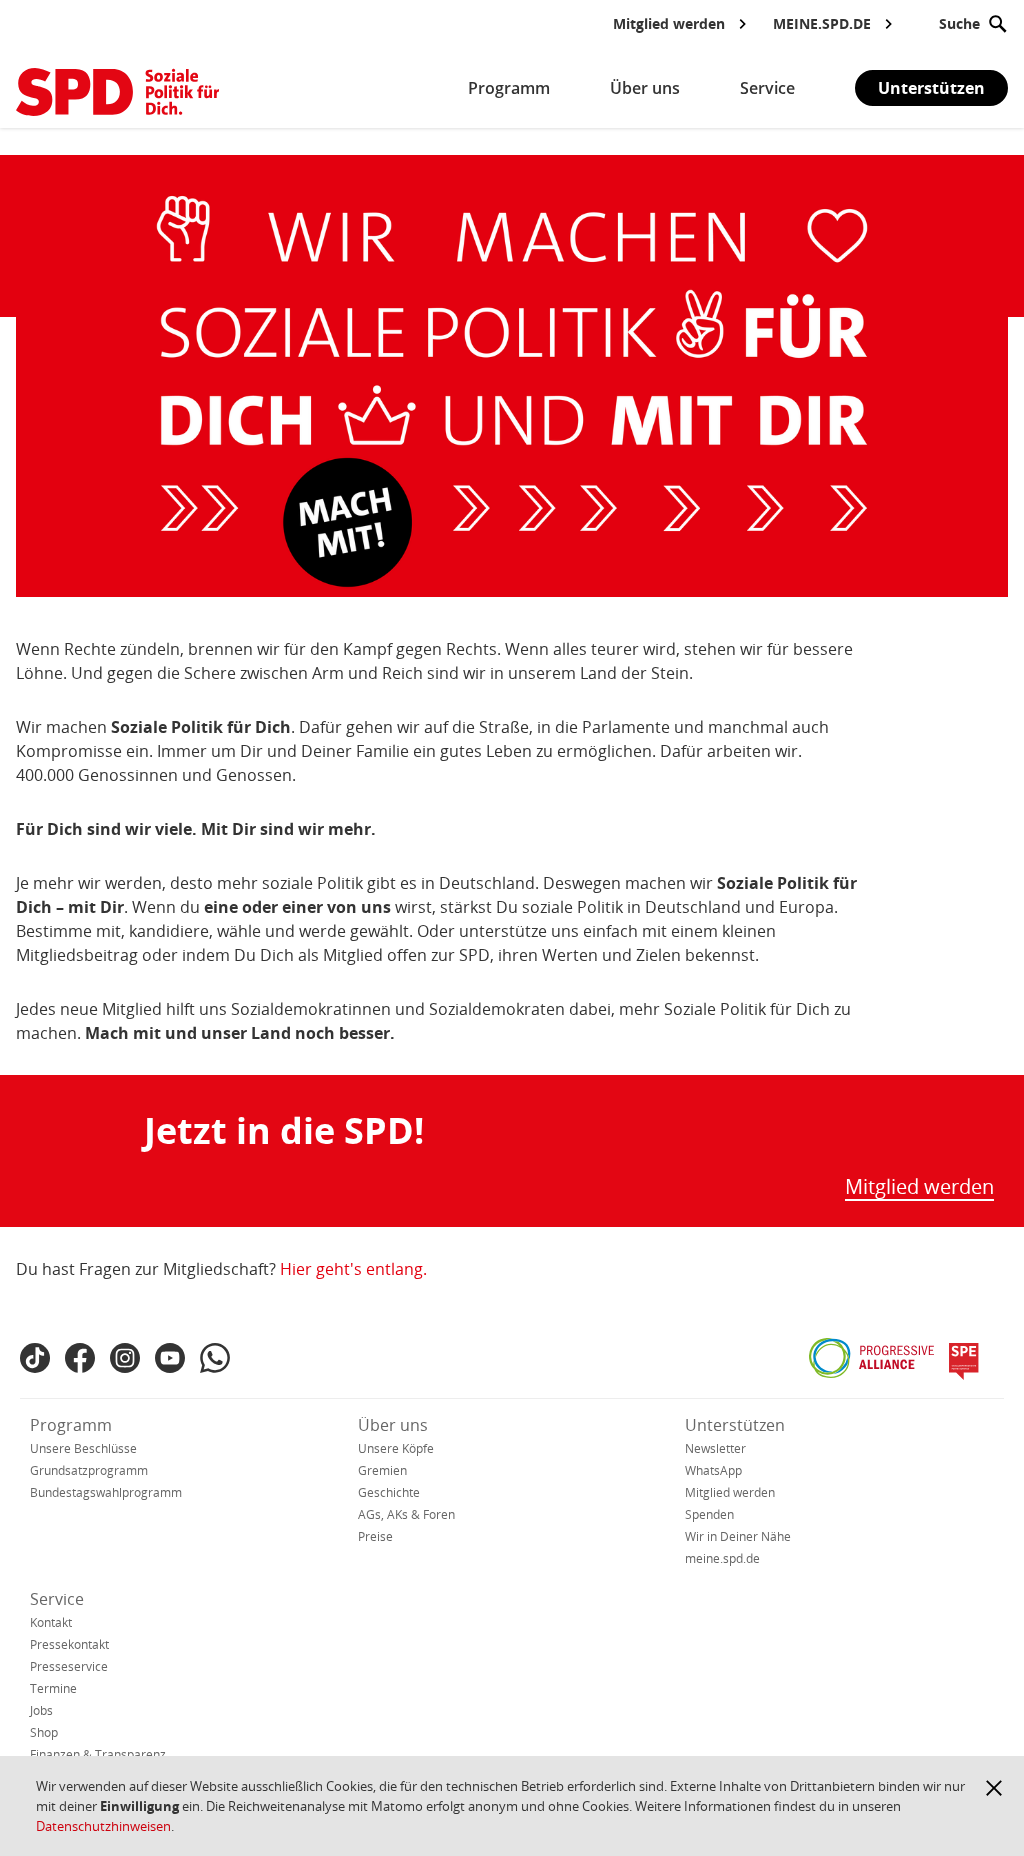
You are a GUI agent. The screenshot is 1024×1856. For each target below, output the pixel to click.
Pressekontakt (69, 1644)
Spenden (709, 1514)
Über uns (393, 1425)
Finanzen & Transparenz (98, 1754)
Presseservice (69, 1666)
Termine (53, 1688)
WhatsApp (713, 1470)
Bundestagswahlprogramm (106, 1492)
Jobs (41, 1710)
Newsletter (715, 1448)
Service (57, 1599)
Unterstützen (931, 88)
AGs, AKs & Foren (406, 1514)
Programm (71, 1425)
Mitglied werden (919, 1187)
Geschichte (389, 1492)
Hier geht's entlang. (353, 1269)
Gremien (382, 1470)
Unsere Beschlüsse (83, 1448)
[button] (994, 1788)
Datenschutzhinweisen (103, 1826)
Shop (44, 1732)
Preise (375, 1536)
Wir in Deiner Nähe (738, 1536)
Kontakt (51, 1622)
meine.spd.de (722, 1558)
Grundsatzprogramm (89, 1470)
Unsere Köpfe (396, 1448)
